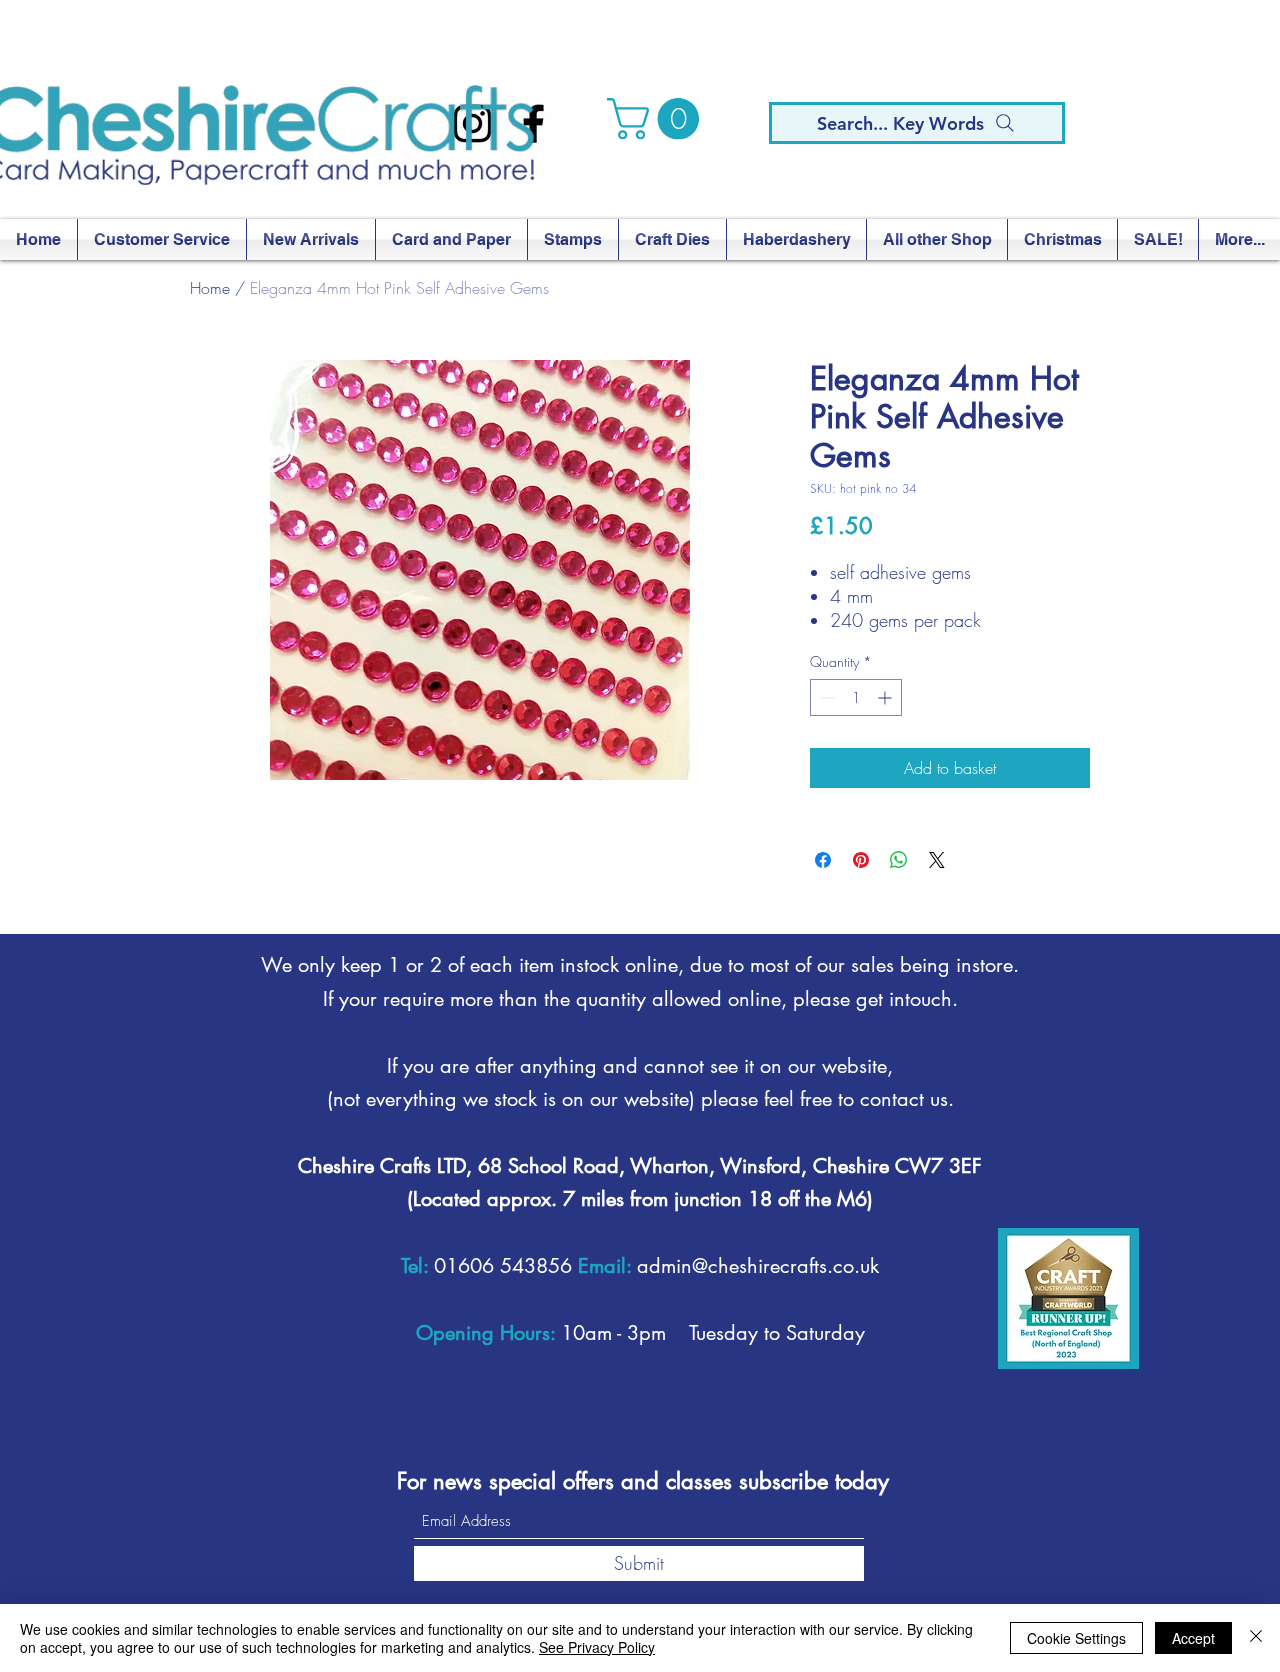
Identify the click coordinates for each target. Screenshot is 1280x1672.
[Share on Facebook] (823, 860)
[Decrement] (825, 697)
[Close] (1256, 1638)
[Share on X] (937, 860)
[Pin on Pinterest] (861, 860)
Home (210, 288)
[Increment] (886, 697)
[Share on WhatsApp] (899, 860)
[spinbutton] (856, 697)
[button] (658, 119)
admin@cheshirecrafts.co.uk (758, 1266)
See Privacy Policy (597, 1647)
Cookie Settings (1076, 1638)
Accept (1193, 1638)
